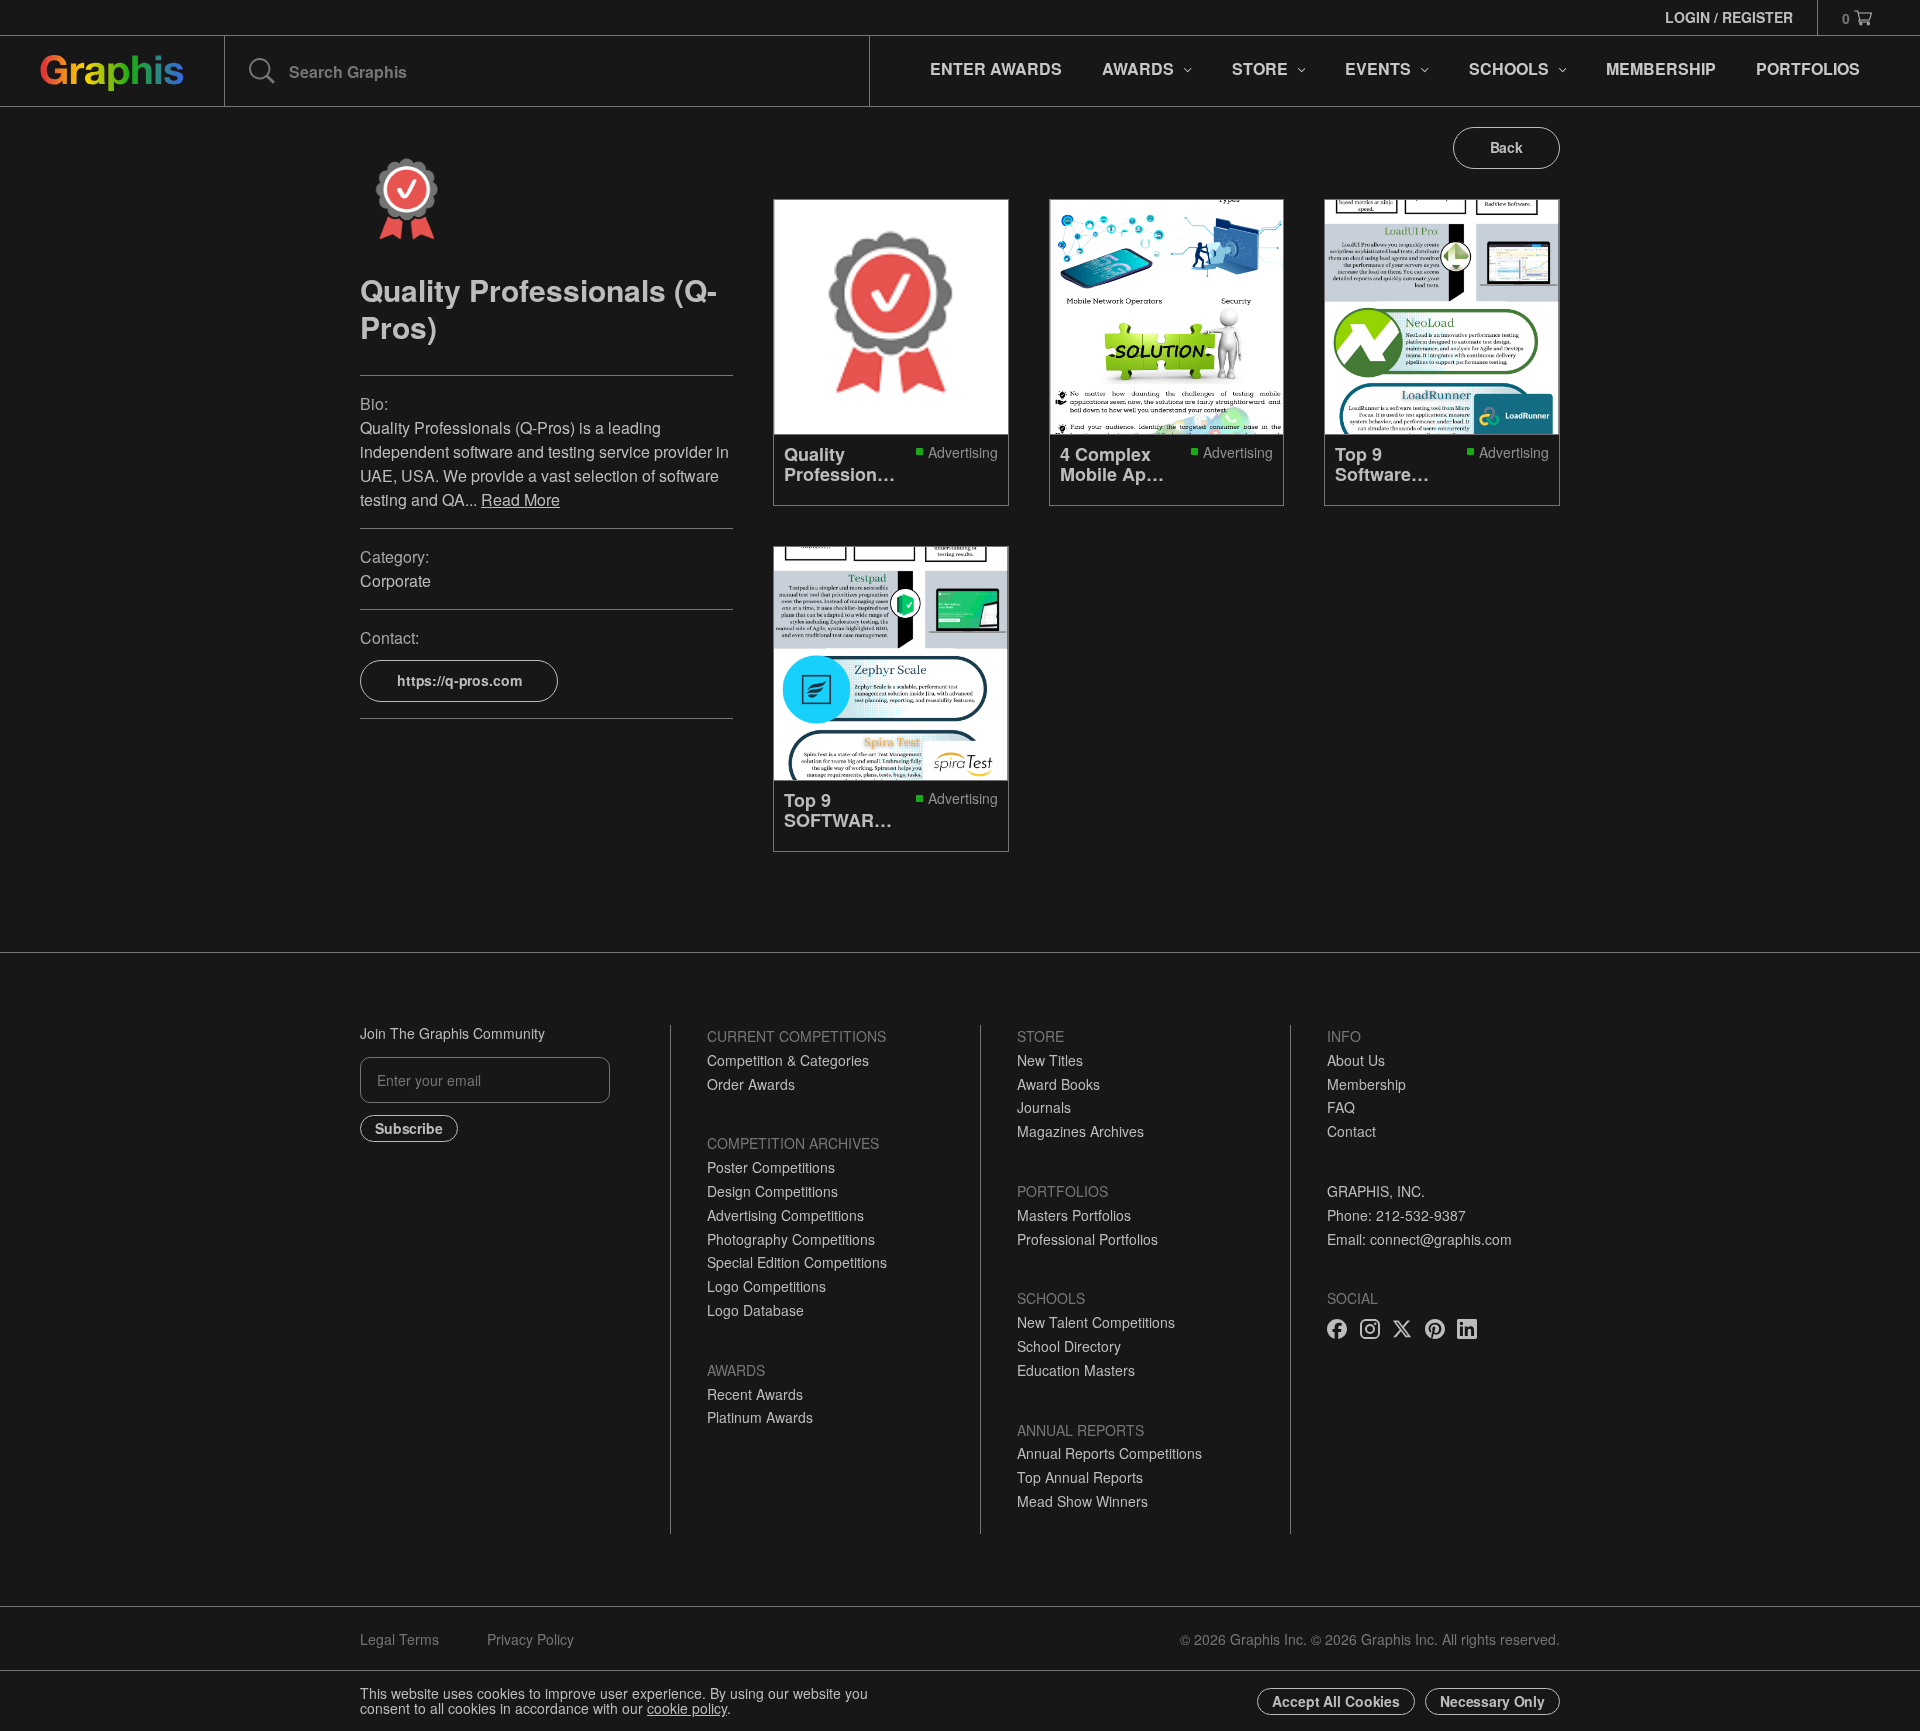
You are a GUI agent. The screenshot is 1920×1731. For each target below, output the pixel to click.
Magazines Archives (1080, 1131)
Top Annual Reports (1080, 1477)
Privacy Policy (530, 1639)
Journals (1044, 1107)
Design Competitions (772, 1191)
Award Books (1058, 1084)
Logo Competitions (766, 1286)
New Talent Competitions (1096, 1322)
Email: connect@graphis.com (1419, 1239)
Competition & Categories (788, 1060)
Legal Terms (399, 1639)
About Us (1356, 1060)
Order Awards (751, 1084)
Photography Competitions (791, 1239)
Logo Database (755, 1310)
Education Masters (1076, 1370)
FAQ (1341, 1107)
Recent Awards (755, 1394)
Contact (1351, 1131)
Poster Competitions (771, 1167)
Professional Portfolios (1087, 1239)
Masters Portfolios (1074, 1215)
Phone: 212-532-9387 (1396, 1215)
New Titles (1050, 1060)
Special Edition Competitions (797, 1262)
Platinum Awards (760, 1417)
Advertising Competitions (785, 1215)
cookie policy (687, 1708)
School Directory (1069, 1346)
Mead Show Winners (1082, 1501)
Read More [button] (520, 499)
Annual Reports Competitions (1109, 1453)
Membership (1366, 1084)
